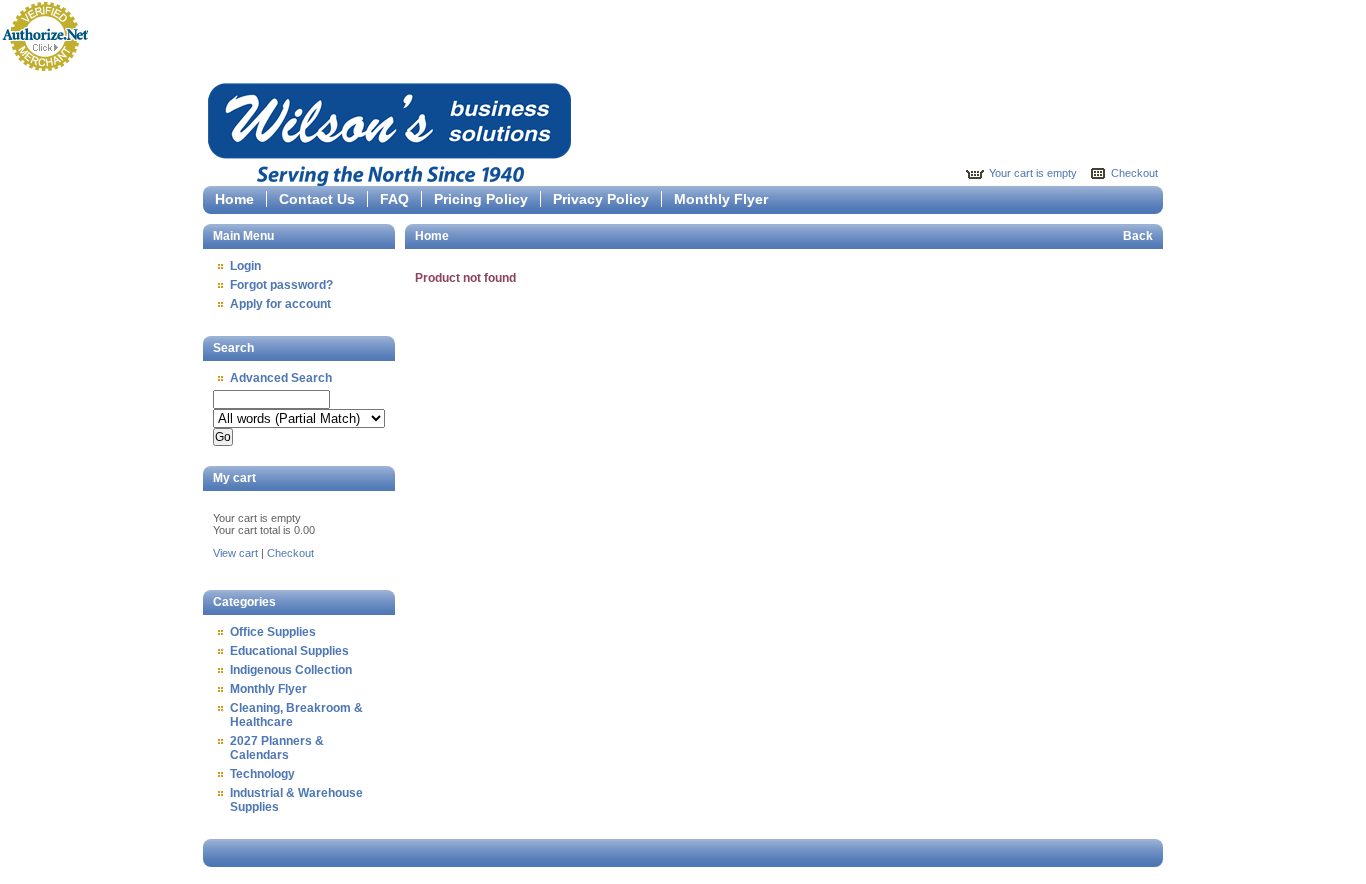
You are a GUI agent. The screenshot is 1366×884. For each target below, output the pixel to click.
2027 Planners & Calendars (277, 748)
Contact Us (317, 199)
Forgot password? (281, 285)
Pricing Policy (481, 199)
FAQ (394, 199)
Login (245, 266)
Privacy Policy (601, 199)
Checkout (1134, 173)
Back (1138, 236)
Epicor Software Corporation (389, 131)
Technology (262, 774)
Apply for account (280, 304)
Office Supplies (273, 632)
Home (234, 199)
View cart (235, 553)
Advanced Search (281, 378)
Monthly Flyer (721, 199)
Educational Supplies (289, 651)
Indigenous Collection (291, 670)
